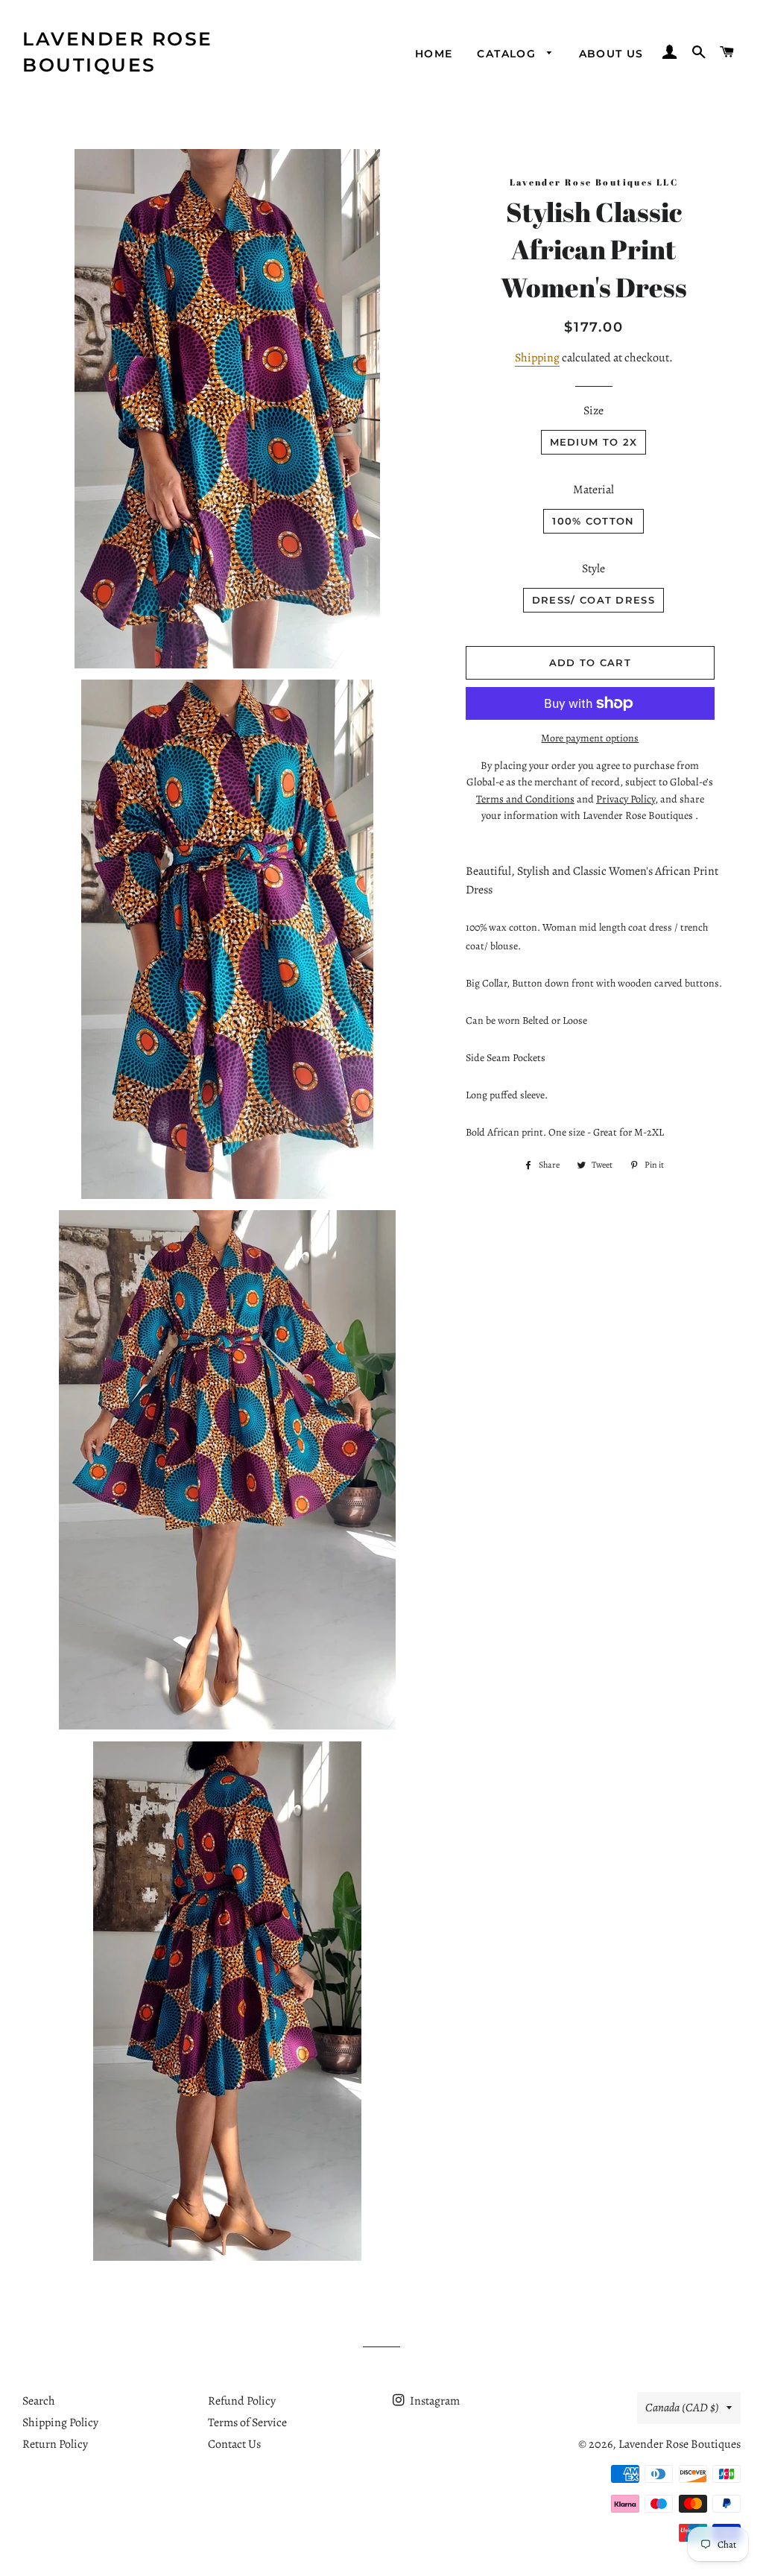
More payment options (590, 738)
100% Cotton (593, 521)
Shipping (537, 358)
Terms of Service (247, 2422)
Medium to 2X (594, 442)
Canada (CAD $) (682, 2408)
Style (593, 569)
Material (593, 490)
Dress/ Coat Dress (593, 600)
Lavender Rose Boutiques (118, 52)
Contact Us (234, 2444)
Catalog (508, 54)
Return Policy (55, 2444)
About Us (611, 54)
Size (593, 411)
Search (39, 2401)
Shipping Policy (60, 2422)
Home (434, 54)
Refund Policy (242, 2401)
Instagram (434, 2401)
